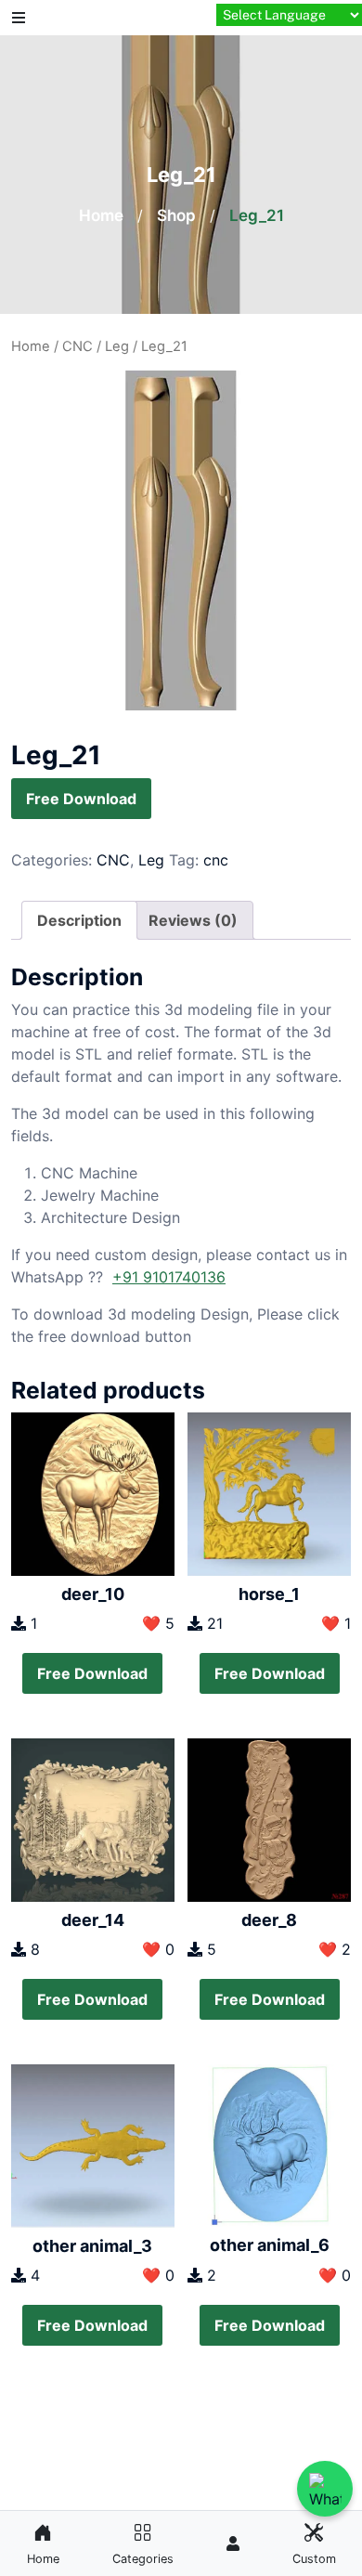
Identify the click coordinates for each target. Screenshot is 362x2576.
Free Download (81, 799)
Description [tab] (79, 920)
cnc (216, 860)
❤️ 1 (336, 1623)
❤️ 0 (158, 1949)
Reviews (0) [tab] (193, 920)
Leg (117, 346)
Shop (176, 215)
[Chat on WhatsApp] (325, 2489)
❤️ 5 (158, 1623)
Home (101, 215)
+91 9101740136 (169, 1277)
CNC (78, 346)
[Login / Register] (233, 2543)
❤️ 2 (335, 1949)
